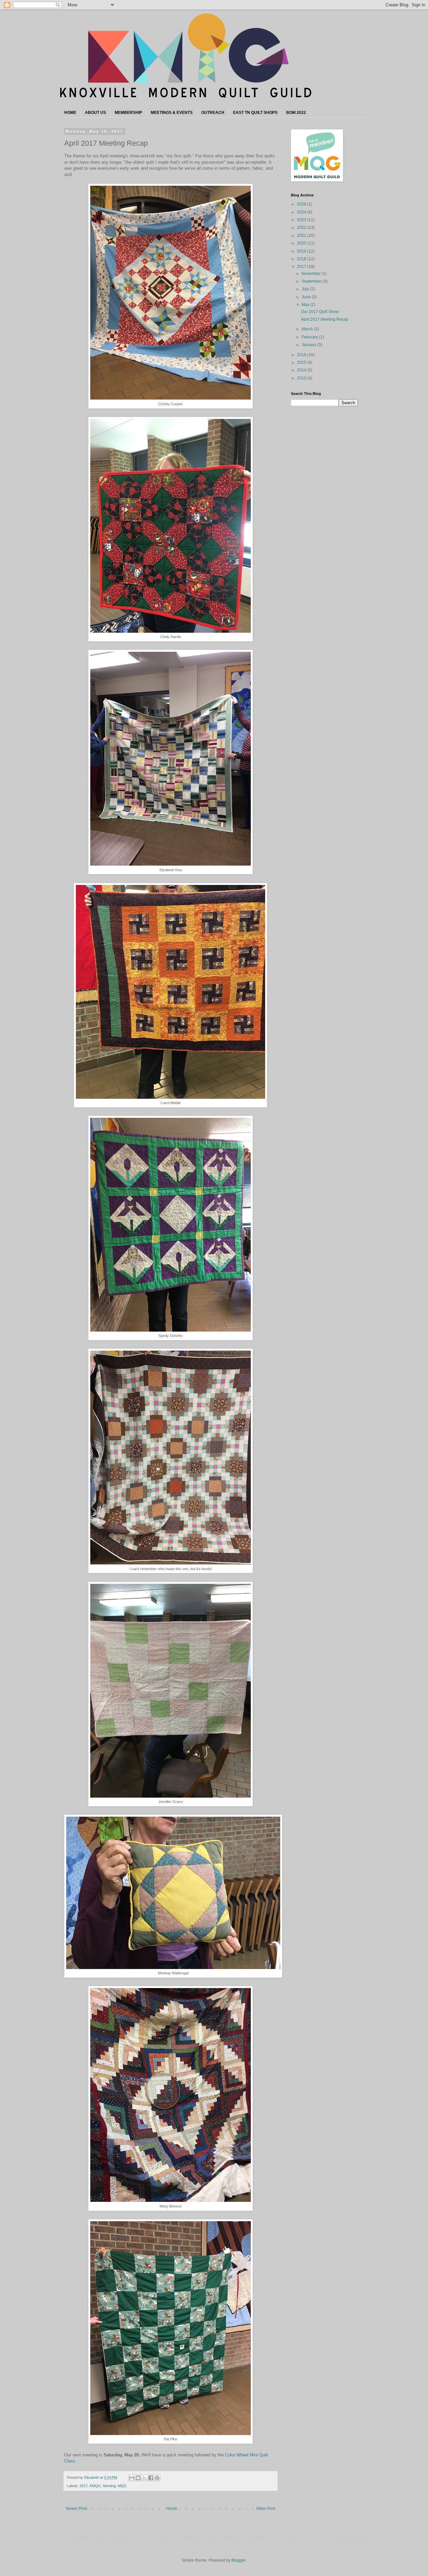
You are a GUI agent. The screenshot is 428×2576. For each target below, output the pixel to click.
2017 (84, 2486)
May (306, 305)
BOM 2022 (296, 113)
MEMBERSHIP (128, 113)
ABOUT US (95, 113)
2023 (302, 220)
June (307, 297)
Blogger (238, 2560)
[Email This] (132, 2478)
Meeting (109, 2486)
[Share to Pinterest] (157, 2478)
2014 (302, 370)
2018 (302, 259)
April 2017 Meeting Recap (325, 319)
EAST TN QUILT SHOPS (255, 113)
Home (172, 2509)
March (308, 329)
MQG (122, 2486)
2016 (302, 355)
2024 (302, 212)
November (312, 274)
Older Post (266, 2509)
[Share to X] (144, 2478)
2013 (302, 378)
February (310, 337)
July (306, 289)
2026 (302, 204)
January (309, 345)
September (312, 281)
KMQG (95, 2486)
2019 (302, 251)
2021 (302, 236)
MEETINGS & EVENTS (172, 113)
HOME (70, 113)
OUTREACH (213, 113)
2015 (302, 362)
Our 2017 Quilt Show (320, 312)
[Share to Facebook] (151, 2478)
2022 (302, 228)
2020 (302, 243)
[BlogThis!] (138, 2478)
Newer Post (76, 2509)
